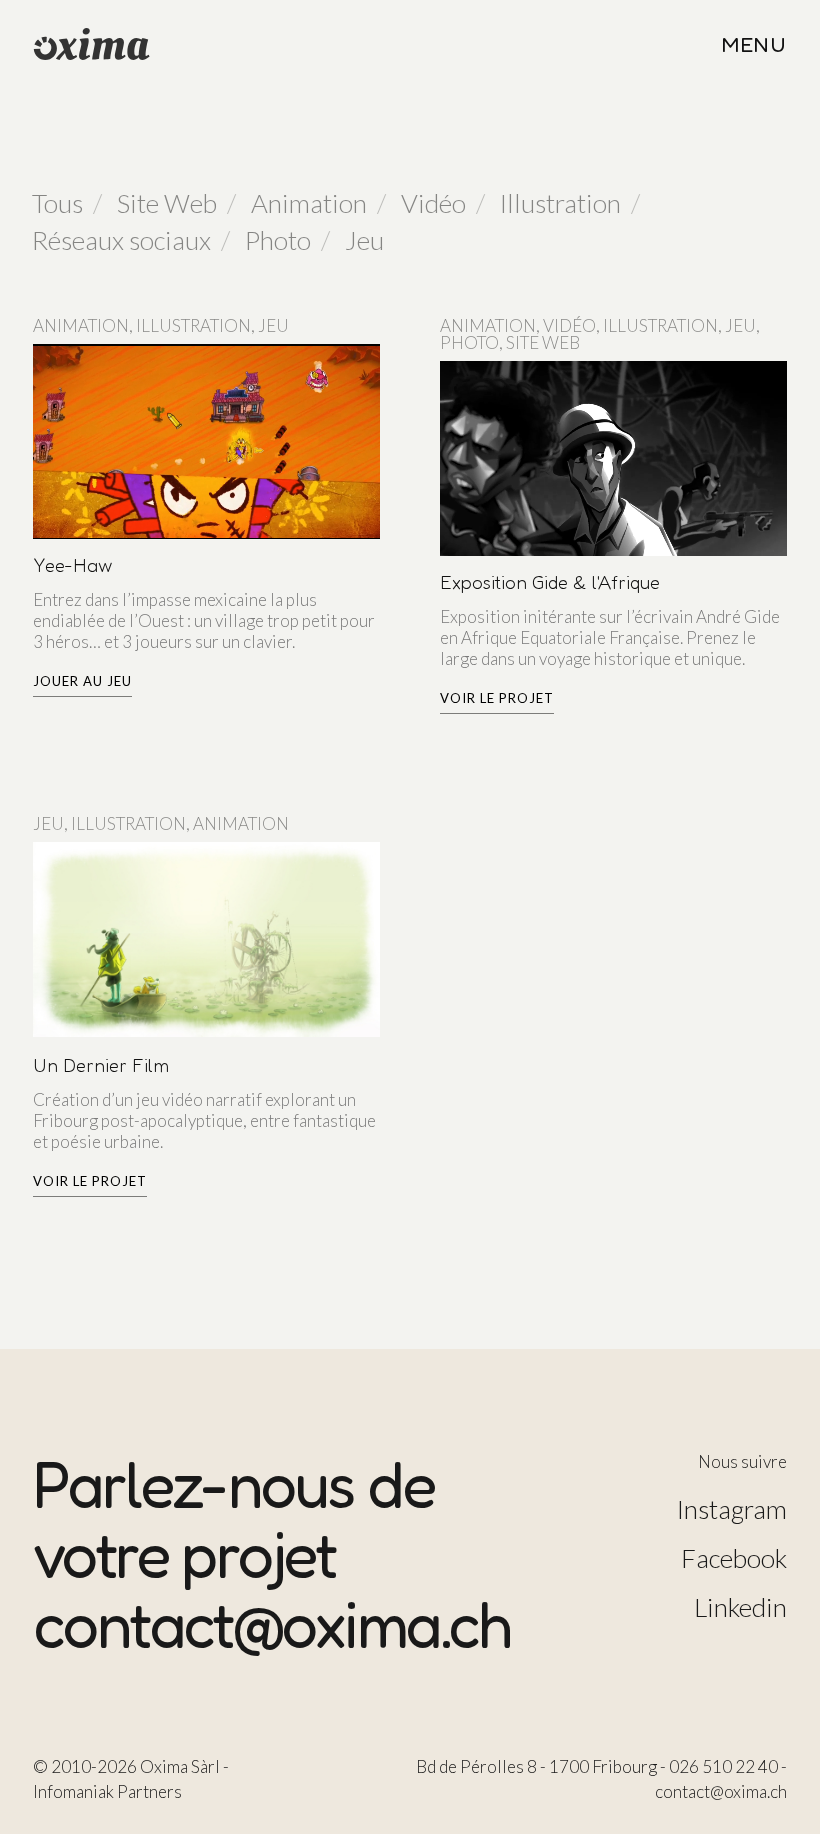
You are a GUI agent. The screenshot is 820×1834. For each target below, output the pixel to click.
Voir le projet (497, 698)
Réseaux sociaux (121, 240)
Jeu (364, 240)
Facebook (734, 1558)
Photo (278, 240)
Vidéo (433, 203)
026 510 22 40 (723, 1766)
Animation (309, 203)
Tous (57, 203)
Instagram (732, 1509)
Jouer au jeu (82, 681)
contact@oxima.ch (272, 1623)
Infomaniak (73, 1791)
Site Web (167, 203)
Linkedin (740, 1607)
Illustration (560, 203)
